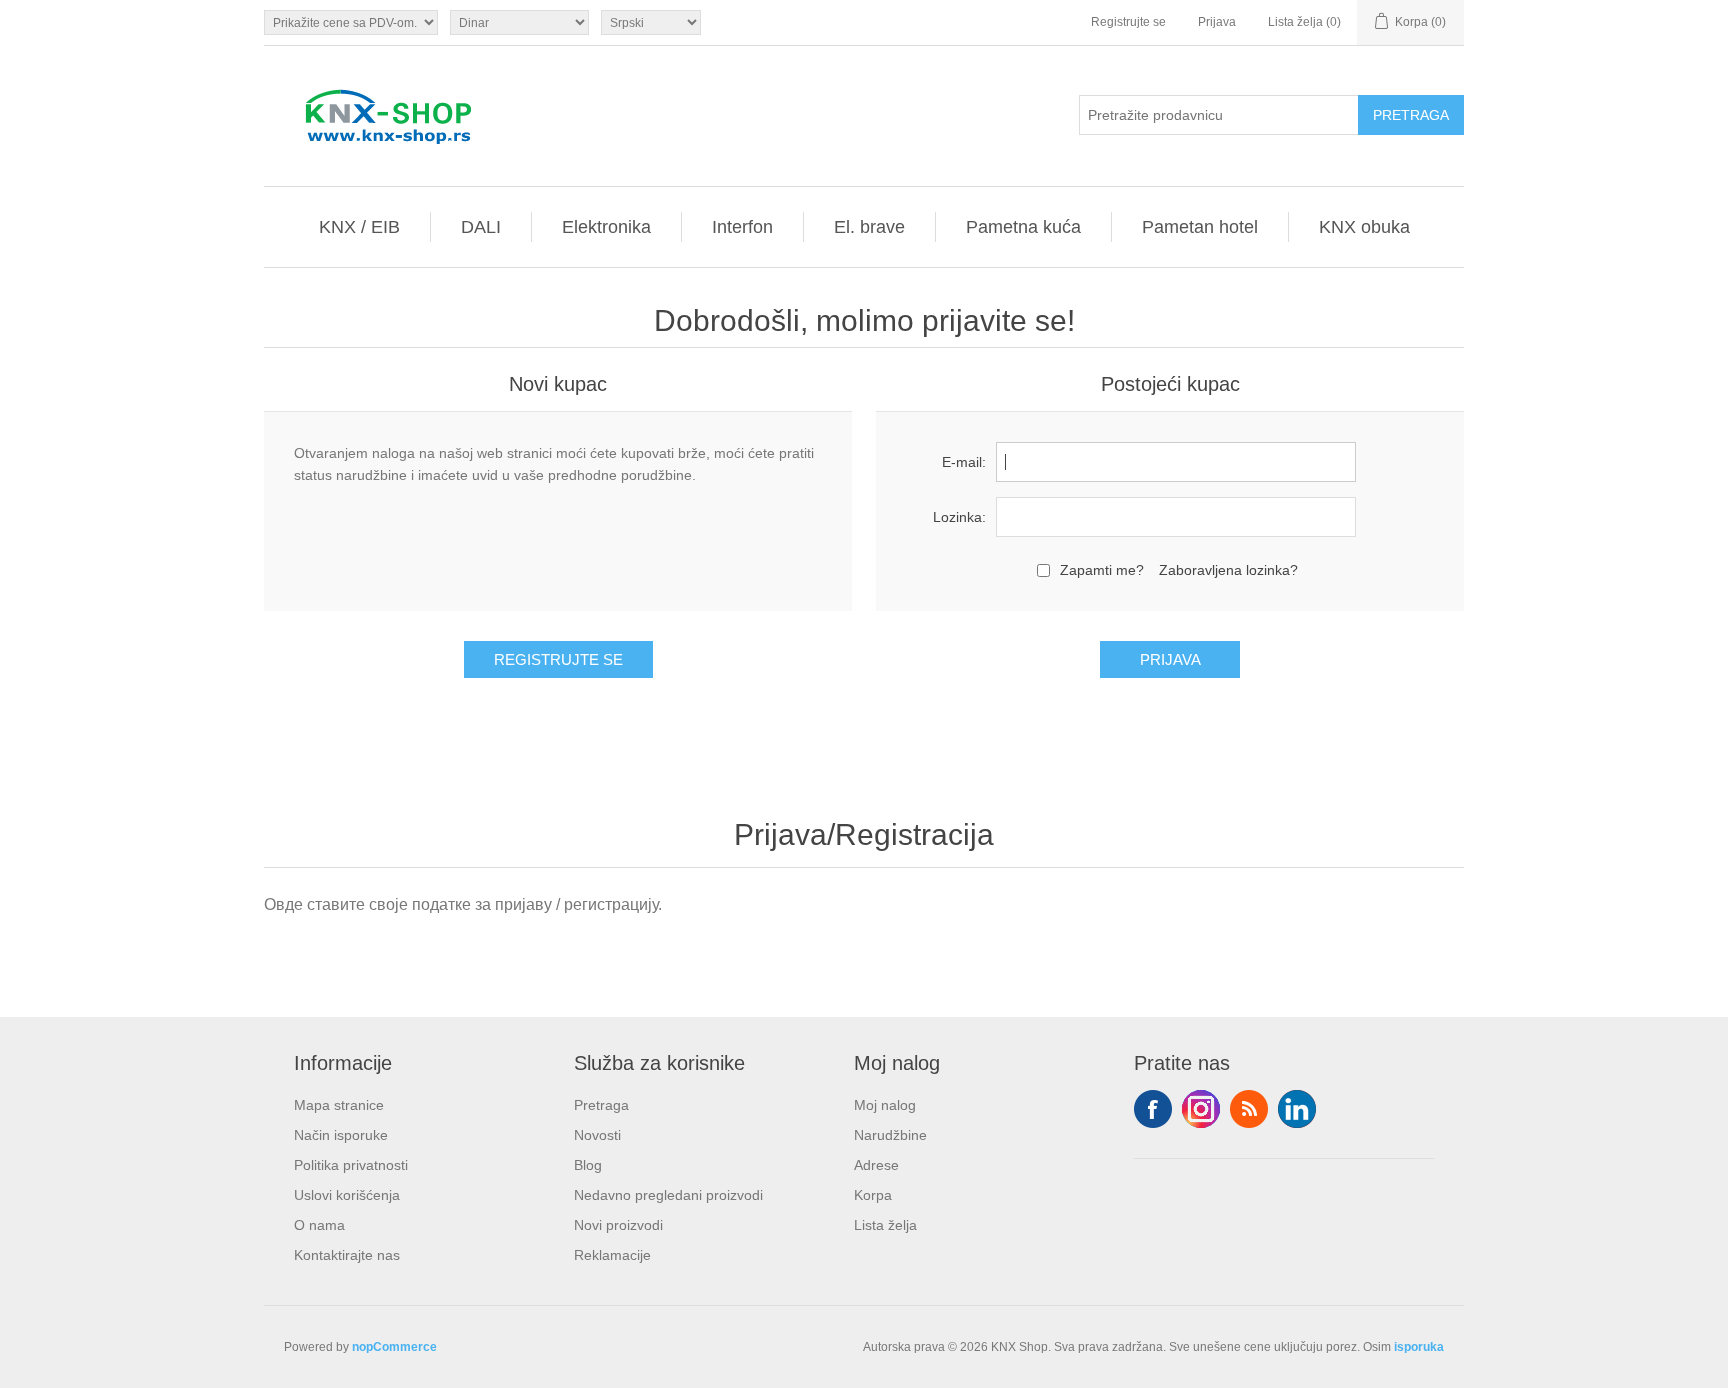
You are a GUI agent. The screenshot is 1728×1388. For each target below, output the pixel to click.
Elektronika (606, 227)
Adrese (876, 1165)
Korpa (873, 1195)
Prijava (1217, 22)
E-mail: (964, 462)
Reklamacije (612, 1255)
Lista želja (885, 1225)
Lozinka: (959, 517)
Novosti (597, 1135)
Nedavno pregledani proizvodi (668, 1195)
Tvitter (1201, 1109)
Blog (588, 1165)
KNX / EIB (359, 227)
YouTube (1297, 1109)
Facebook (1153, 1109)
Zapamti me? (1102, 570)
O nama (319, 1225)
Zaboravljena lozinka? (1228, 570)
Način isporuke (341, 1135)
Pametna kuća (1023, 227)
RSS (1249, 1109)
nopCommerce (394, 1347)
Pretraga (601, 1105)
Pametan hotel (1200, 227)
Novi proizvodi (618, 1225)
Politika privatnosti (351, 1165)
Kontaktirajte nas (347, 1255)
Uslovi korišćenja (347, 1195)
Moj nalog (885, 1105)
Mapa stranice (339, 1105)
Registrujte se (1128, 22)
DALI (481, 227)
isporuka (1419, 1347)
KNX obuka (1364, 227)
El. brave (869, 227)
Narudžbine (890, 1135)
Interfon (742, 227)
